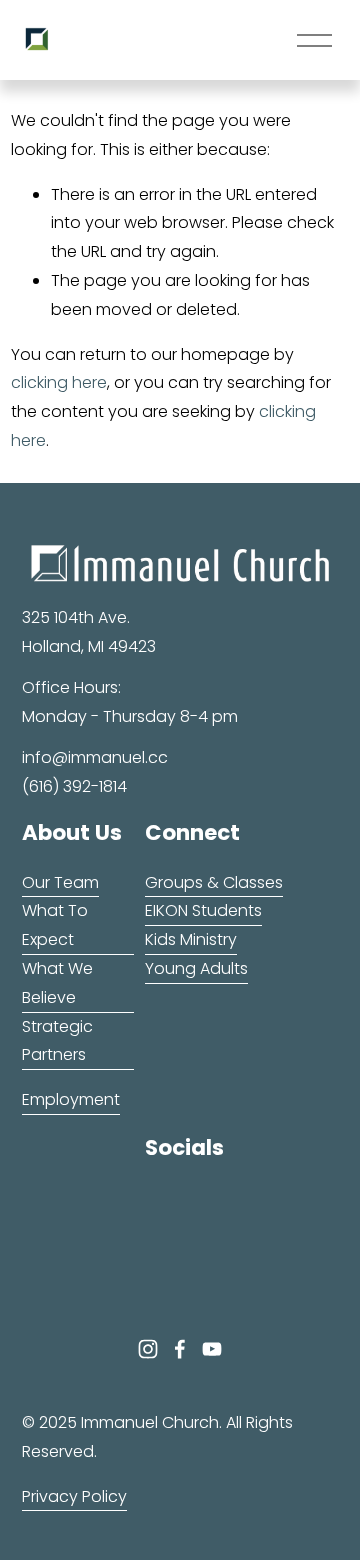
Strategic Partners (57, 1041)
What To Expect (55, 925)
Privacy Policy (74, 1496)
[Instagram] (148, 1349)
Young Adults (196, 968)
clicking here (59, 382)
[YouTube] (212, 1349)
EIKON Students (203, 910)
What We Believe (57, 983)
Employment (71, 1099)
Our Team (60, 882)
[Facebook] (180, 1349)
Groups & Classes (214, 882)
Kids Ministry (191, 939)
